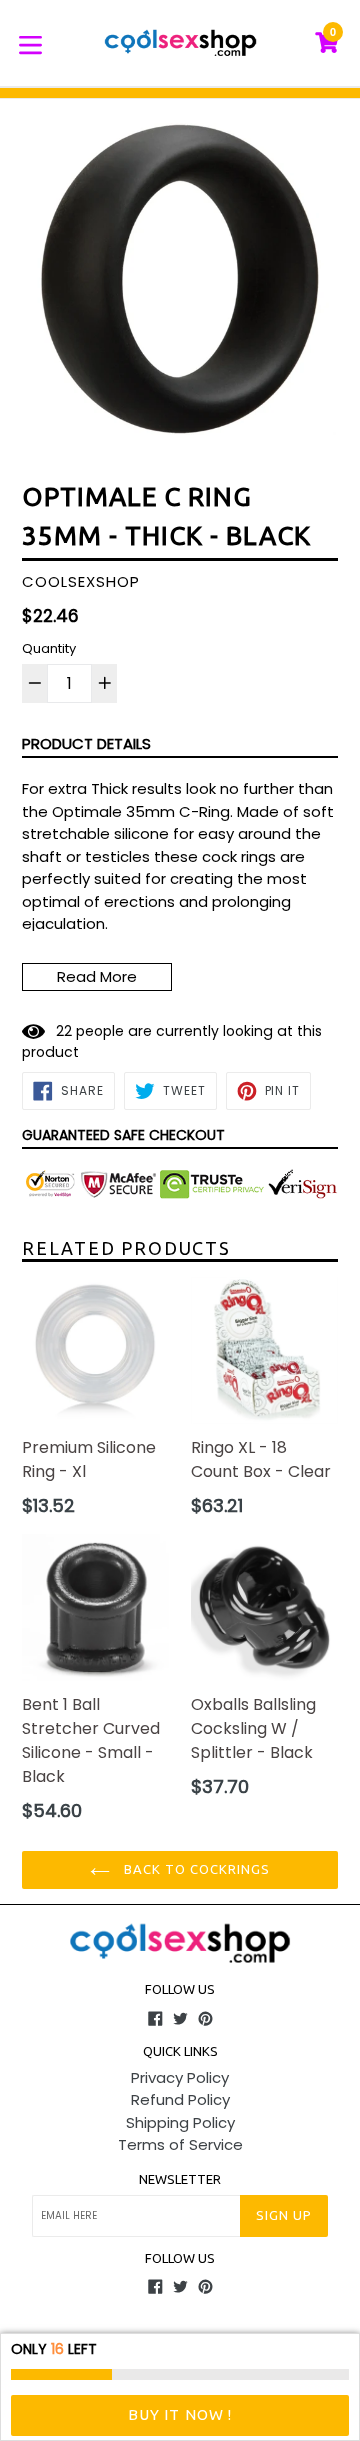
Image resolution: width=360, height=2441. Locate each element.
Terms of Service (180, 2144)
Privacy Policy (180, 2077)
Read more (97, 976)
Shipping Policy (180, 2122)
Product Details (86, 743)
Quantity (49, 648)
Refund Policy (180, 2099)
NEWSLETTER (180, 2179)
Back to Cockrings (195, 1869)
